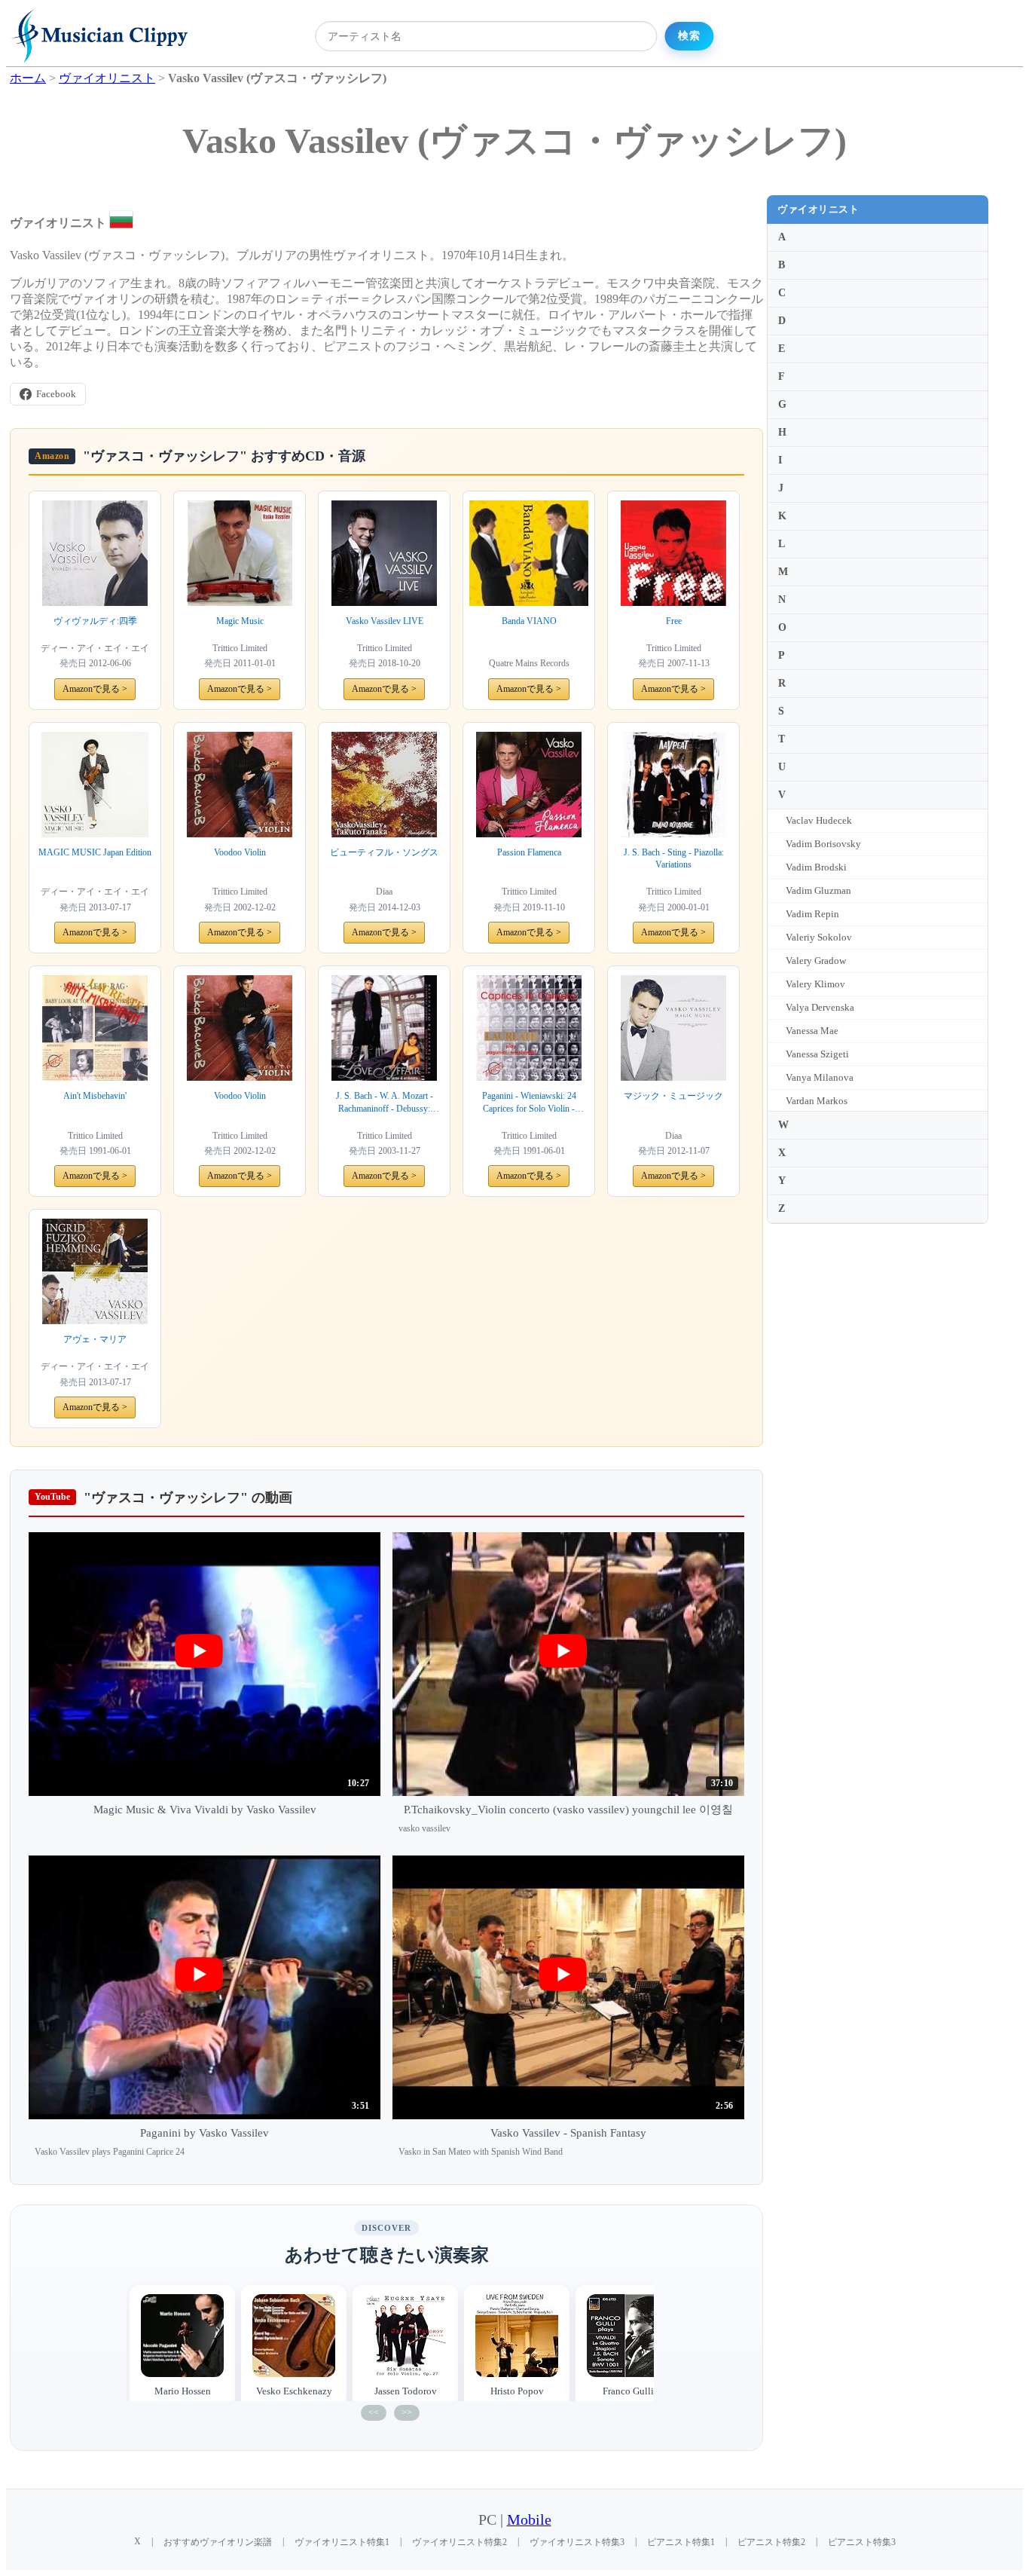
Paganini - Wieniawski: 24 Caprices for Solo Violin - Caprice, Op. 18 (529, 1103)
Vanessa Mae (812, 1031)
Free (674, 621)
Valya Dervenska (820, 1007)
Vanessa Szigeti (817, 1054)
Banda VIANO (529, 621)
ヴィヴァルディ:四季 (95, 621)
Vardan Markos (817, 1101)
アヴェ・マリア (95, 1339)
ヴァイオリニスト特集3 (577, 2542)
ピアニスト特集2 (771, 2542)
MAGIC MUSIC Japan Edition (95, 852)
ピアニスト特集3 (862, 2542)
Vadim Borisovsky (823, 844)
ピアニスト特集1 (681, 2542)
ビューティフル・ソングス (384, 852)
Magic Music (240, 621)
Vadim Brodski (816, 867)
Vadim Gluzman (818, 890)
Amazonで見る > (95, 689)
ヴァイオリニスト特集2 (460, 2542)
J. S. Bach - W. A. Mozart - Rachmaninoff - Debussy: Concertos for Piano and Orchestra (385, 1103)
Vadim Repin (812, 914)
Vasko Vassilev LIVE (385, 621)
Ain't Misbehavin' (95, 1096)
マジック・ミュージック (673, 1096)
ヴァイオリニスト (818, 209)
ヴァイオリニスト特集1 (342, 2542)
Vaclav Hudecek (819, 820)
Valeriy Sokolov (819, 937)
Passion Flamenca (529, 852)
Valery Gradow (816, 961)
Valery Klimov (815, 984)
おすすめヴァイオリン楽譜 (218, 2542)
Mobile (529, 2520)
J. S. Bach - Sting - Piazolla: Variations (674, 859)
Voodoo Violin (240, 852)
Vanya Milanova (820, 1077)
